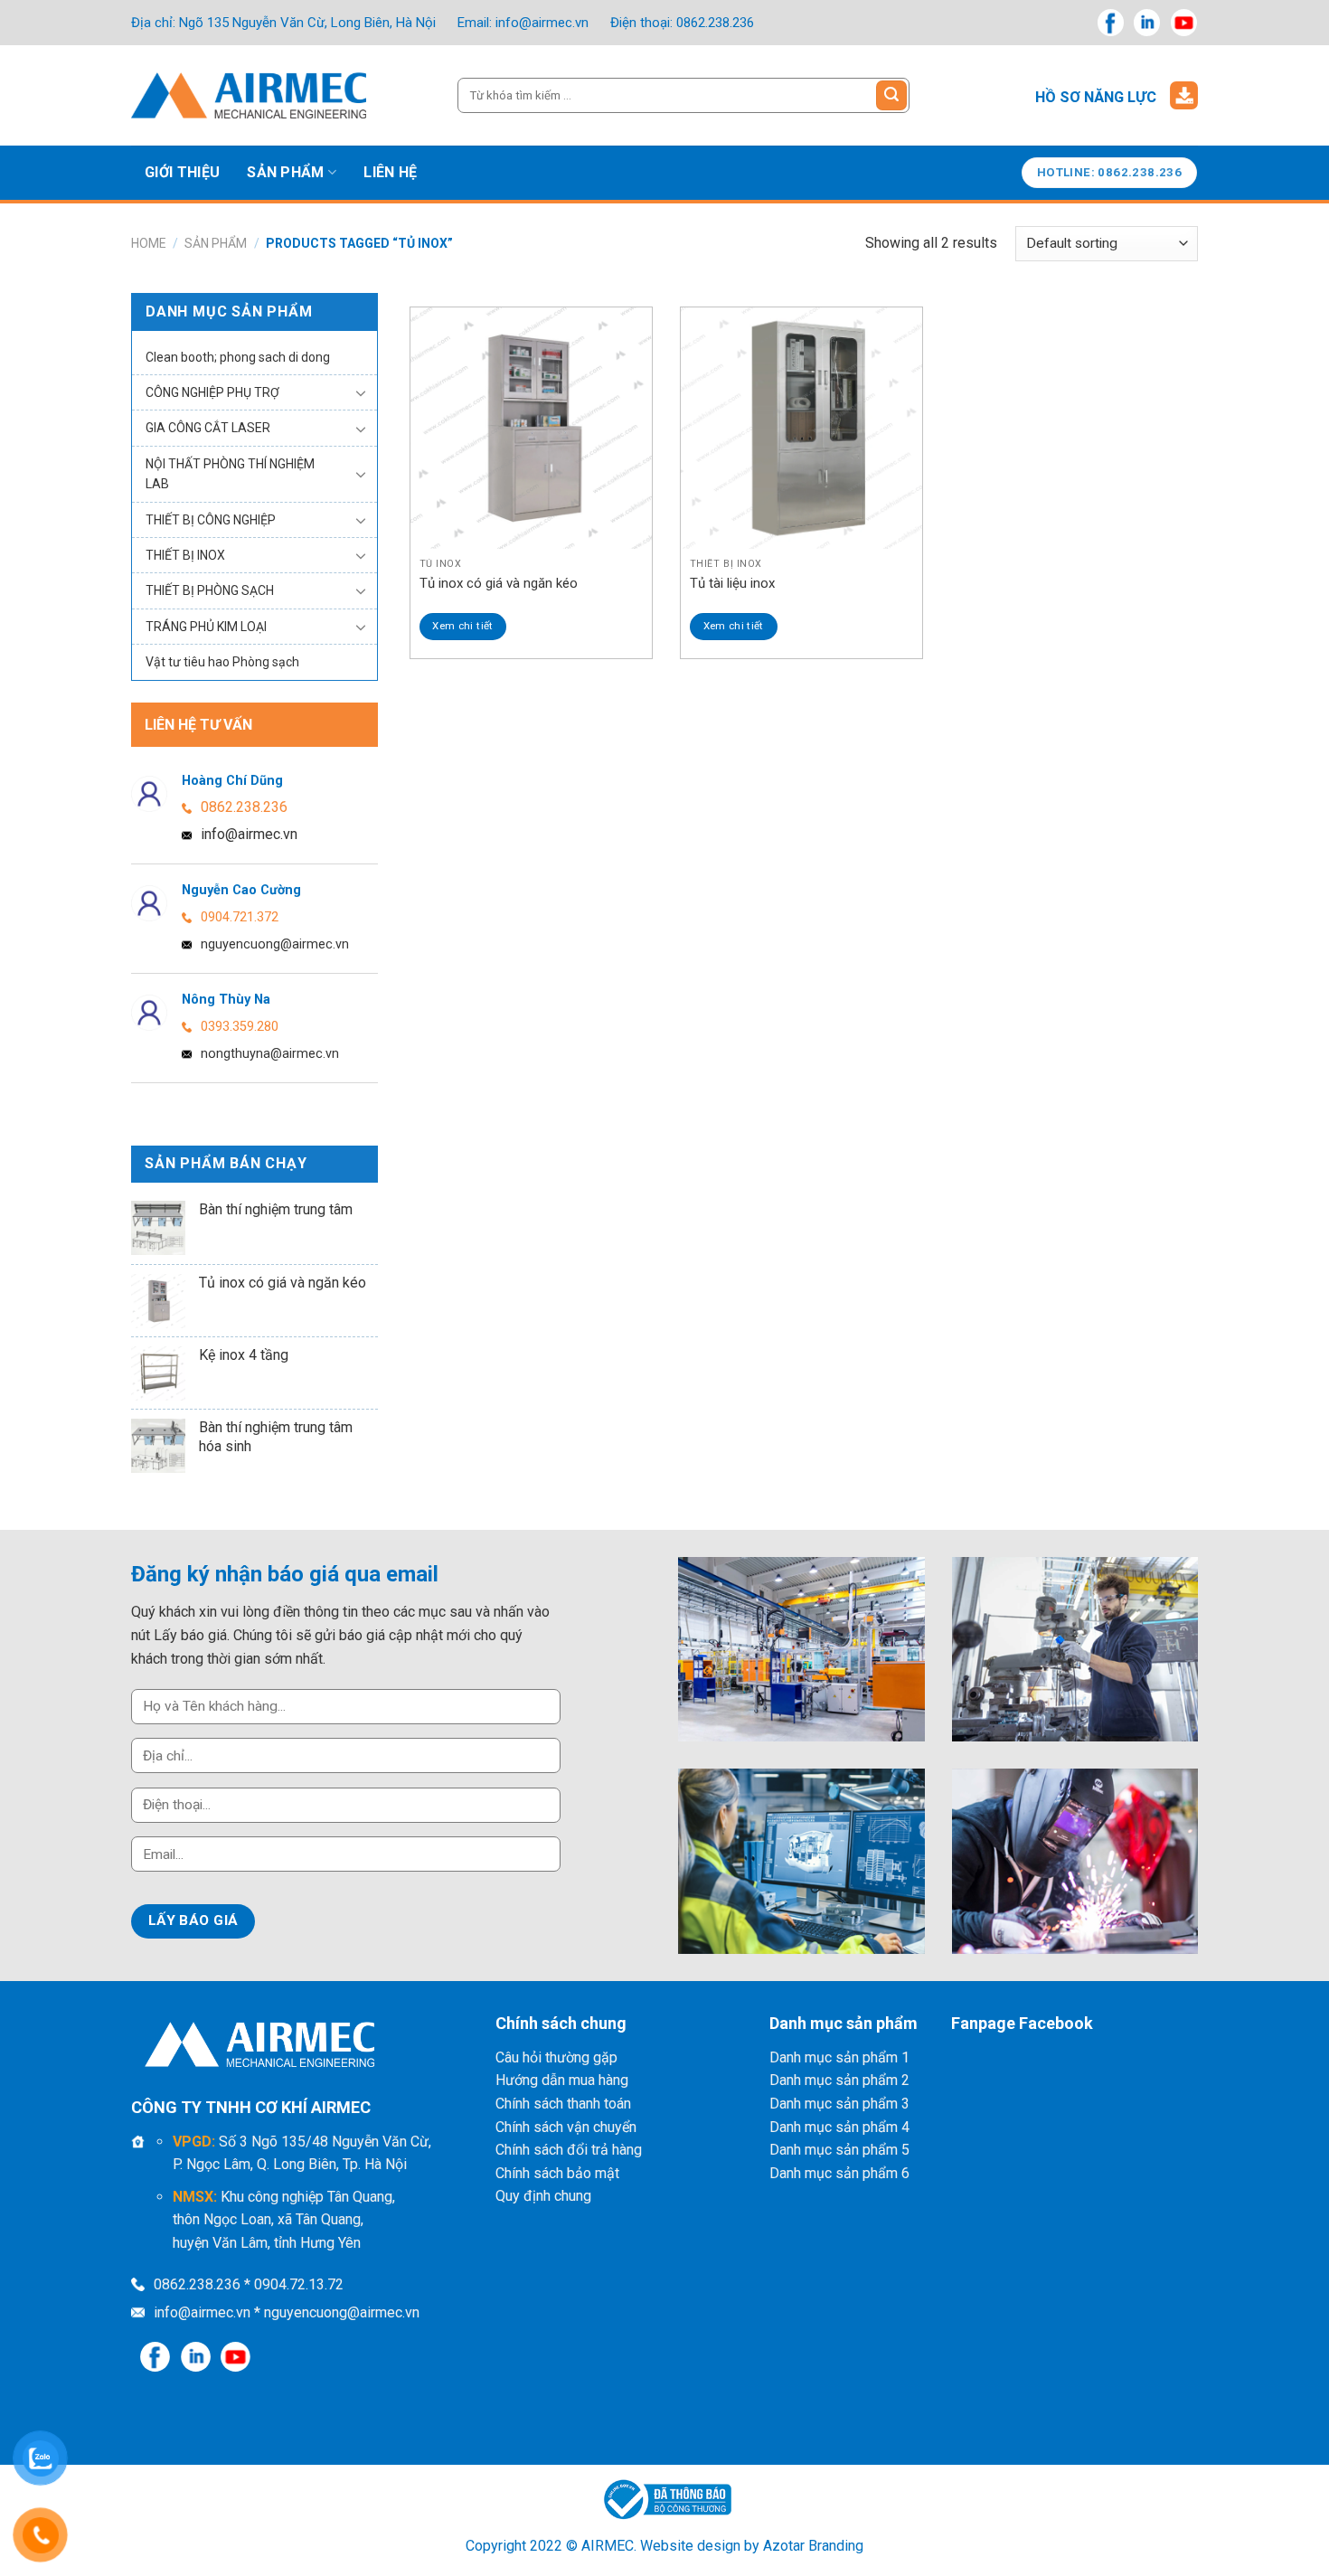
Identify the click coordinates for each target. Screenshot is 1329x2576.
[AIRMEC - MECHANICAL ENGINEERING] (249, 95)
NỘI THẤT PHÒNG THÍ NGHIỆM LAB (230, 474)
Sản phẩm (286, 172)
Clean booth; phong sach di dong (238, 357)
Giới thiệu (182, 172)
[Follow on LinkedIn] (1147, 22)
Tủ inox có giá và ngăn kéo (499, 583)
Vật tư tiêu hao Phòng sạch (222, 662)
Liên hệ (390, 172)
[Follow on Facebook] (1111, 22)
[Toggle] (361, 392)
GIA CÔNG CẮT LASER (208, 428)
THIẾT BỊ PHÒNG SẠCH (210, 590)
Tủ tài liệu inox (732, 583)
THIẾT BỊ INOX (185, 555)
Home (149, 243)
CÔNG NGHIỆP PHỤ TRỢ (212, 392)
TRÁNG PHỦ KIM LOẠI (206, 627)
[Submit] (891, 96)
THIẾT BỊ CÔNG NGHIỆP (211, 520)
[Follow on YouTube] (1184, 22)
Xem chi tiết (462, 626)
